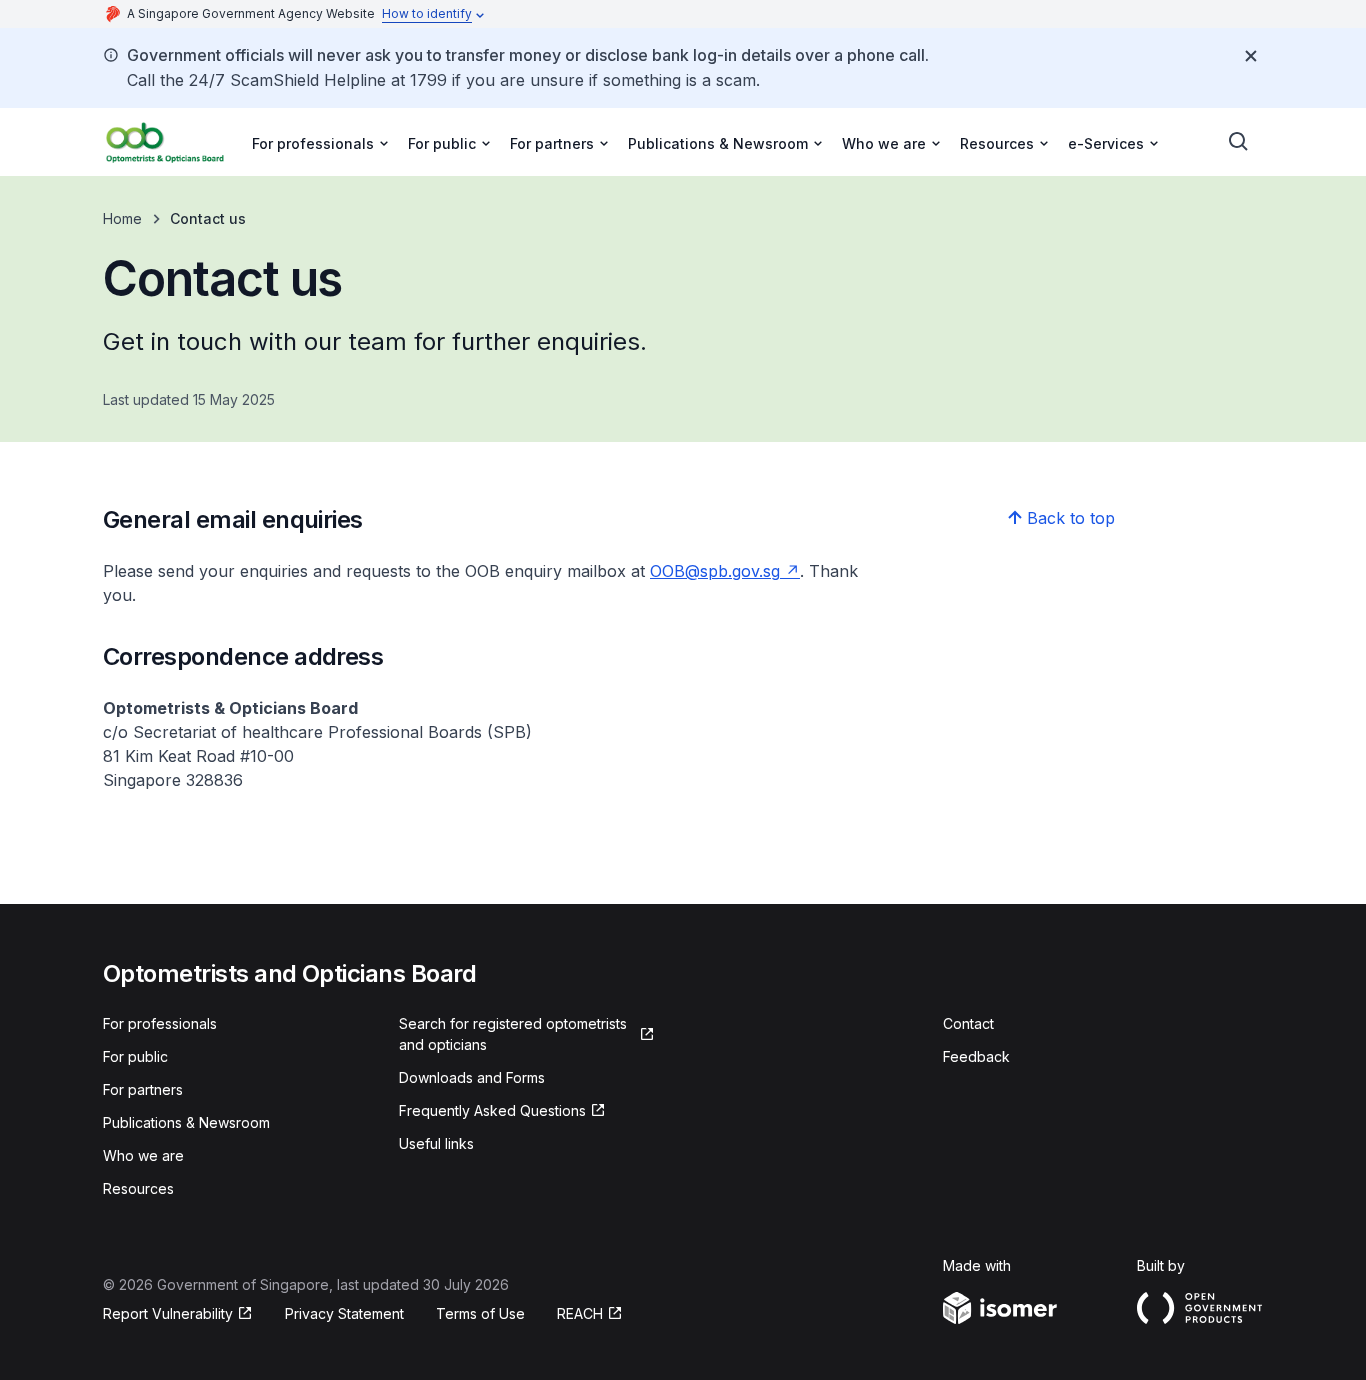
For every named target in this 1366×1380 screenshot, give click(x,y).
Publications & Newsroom (186, 1122)
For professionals (160, 1023)
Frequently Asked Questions (492, 1110)
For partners (143, 1089)
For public (135, 1056)
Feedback (976, 1056)
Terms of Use (480, 1313)
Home (122, 218)
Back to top (1071, 518)
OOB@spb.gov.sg (715, 571)
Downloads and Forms (472, 1077)
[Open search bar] (1239, 142)
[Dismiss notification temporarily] (1251, 56)
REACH (580, 1313)
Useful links (436, 1143)
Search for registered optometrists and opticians (513, 1034)
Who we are (143, 1155)
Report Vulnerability (168, 1313)
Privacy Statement (344, 1313)
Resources (138, 1188)
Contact (968, 1023)
